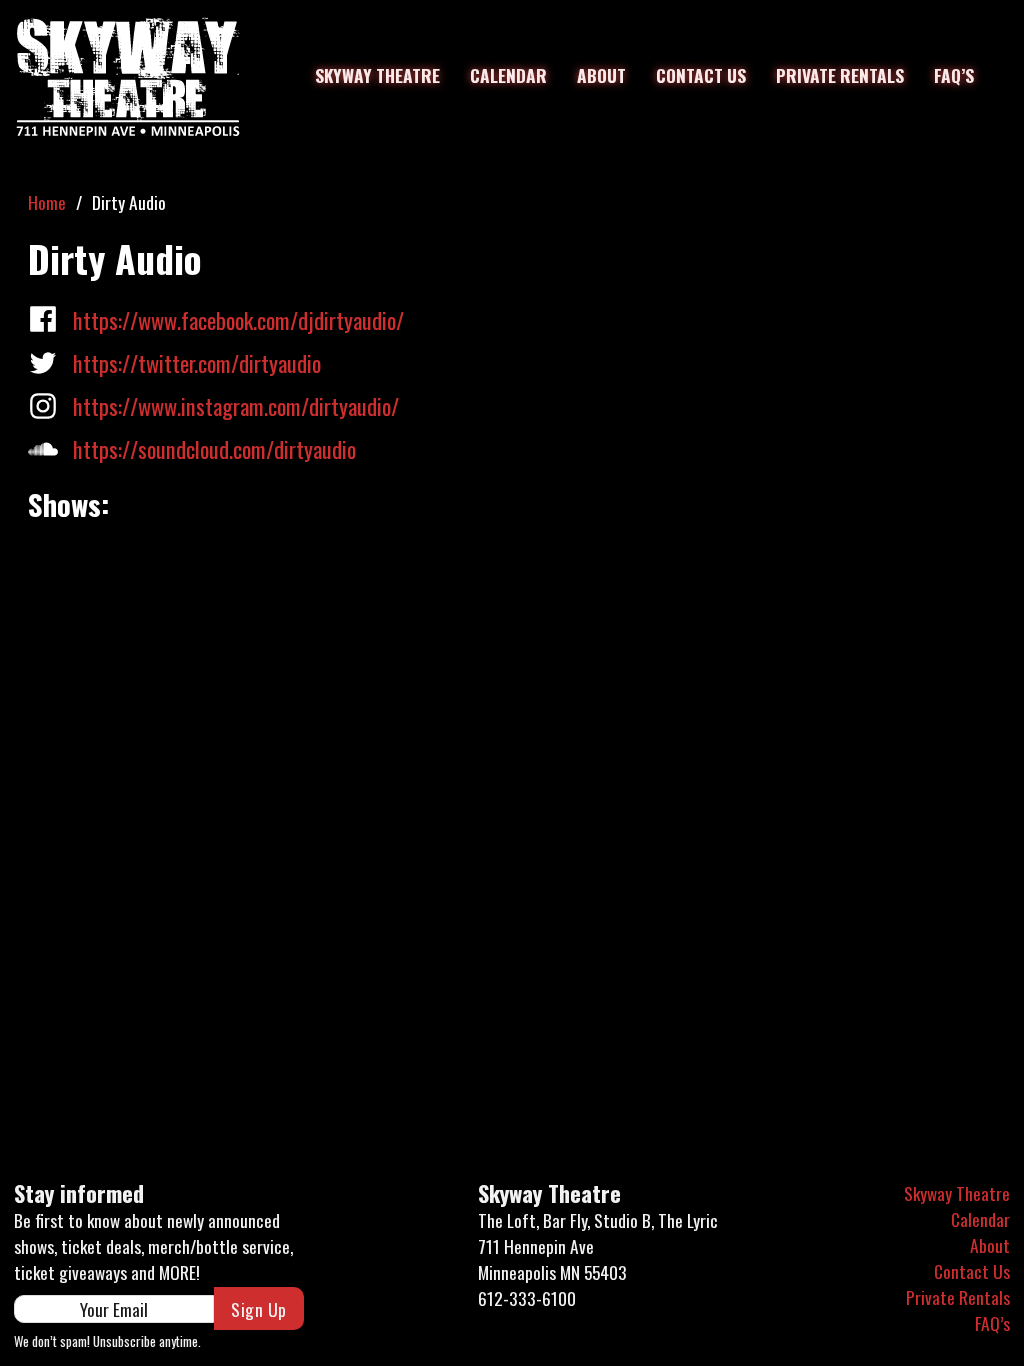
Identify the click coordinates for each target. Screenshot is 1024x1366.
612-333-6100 (527, 1298)
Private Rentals (840, 75)
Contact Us (701, 75)
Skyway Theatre (377, 75)
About (601, 75)
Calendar (508, 75)
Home (47, 202)
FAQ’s (954, 75)
